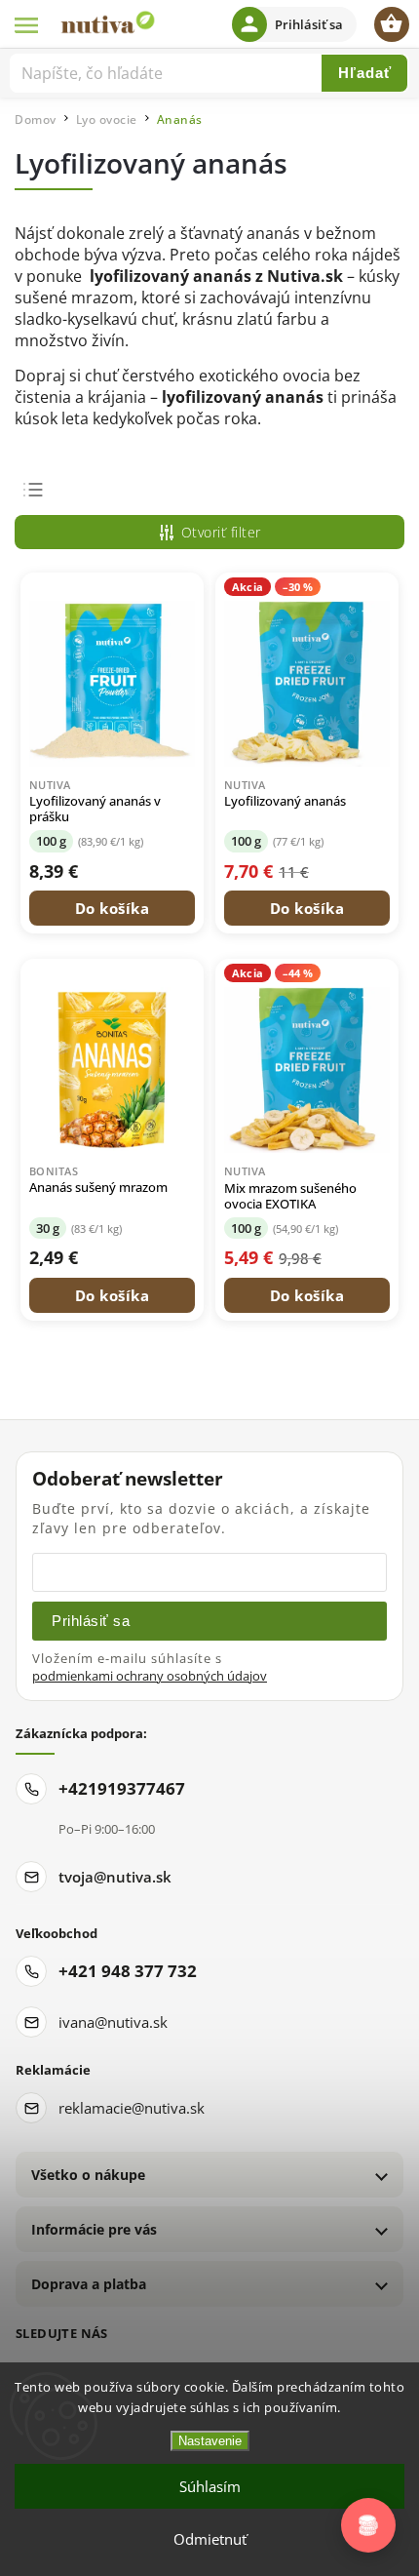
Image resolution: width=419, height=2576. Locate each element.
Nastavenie (210, 2441)
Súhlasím (210, 2486)
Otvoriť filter (221, 532)
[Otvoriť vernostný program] (368, 2525)
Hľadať (365, 73)
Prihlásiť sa (91, 1621)
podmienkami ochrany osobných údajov (150, 1676)
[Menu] (27, 24)
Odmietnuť (210, 2539)
